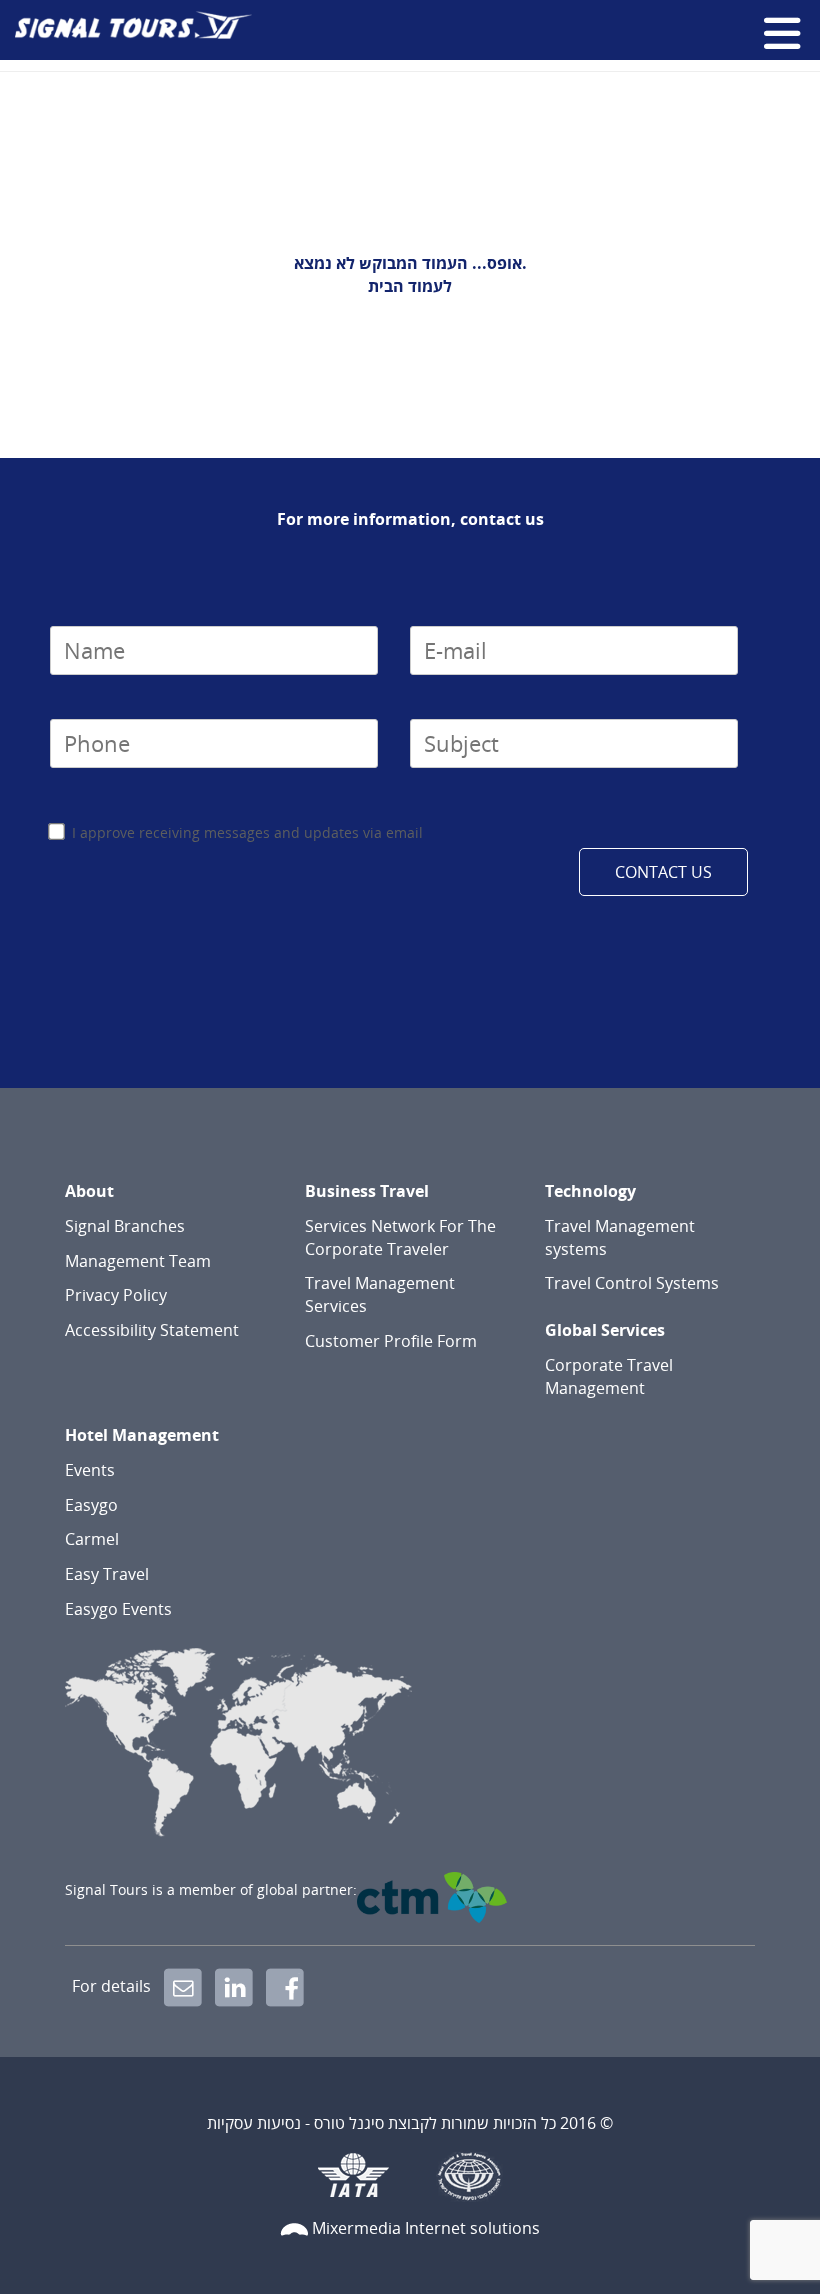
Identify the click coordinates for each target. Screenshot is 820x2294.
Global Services (605, 1330)
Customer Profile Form (391, 1341)
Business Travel (367, 1191)
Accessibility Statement (152, 1330)
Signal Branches (125, 1226)
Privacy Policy (116, 1295)
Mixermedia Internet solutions (426, 2228)
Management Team (138, 1261)
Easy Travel (107, 1574)
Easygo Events (118, 1609)
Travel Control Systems (632, 1283)
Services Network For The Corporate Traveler (400, 1237)
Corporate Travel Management (609, 1376)
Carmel (92, 1539)
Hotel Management (142, 1435)
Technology (590, 1191)
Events (90, 1470)
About (89, 1191)
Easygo (91, 1505)
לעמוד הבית (410, 286)
